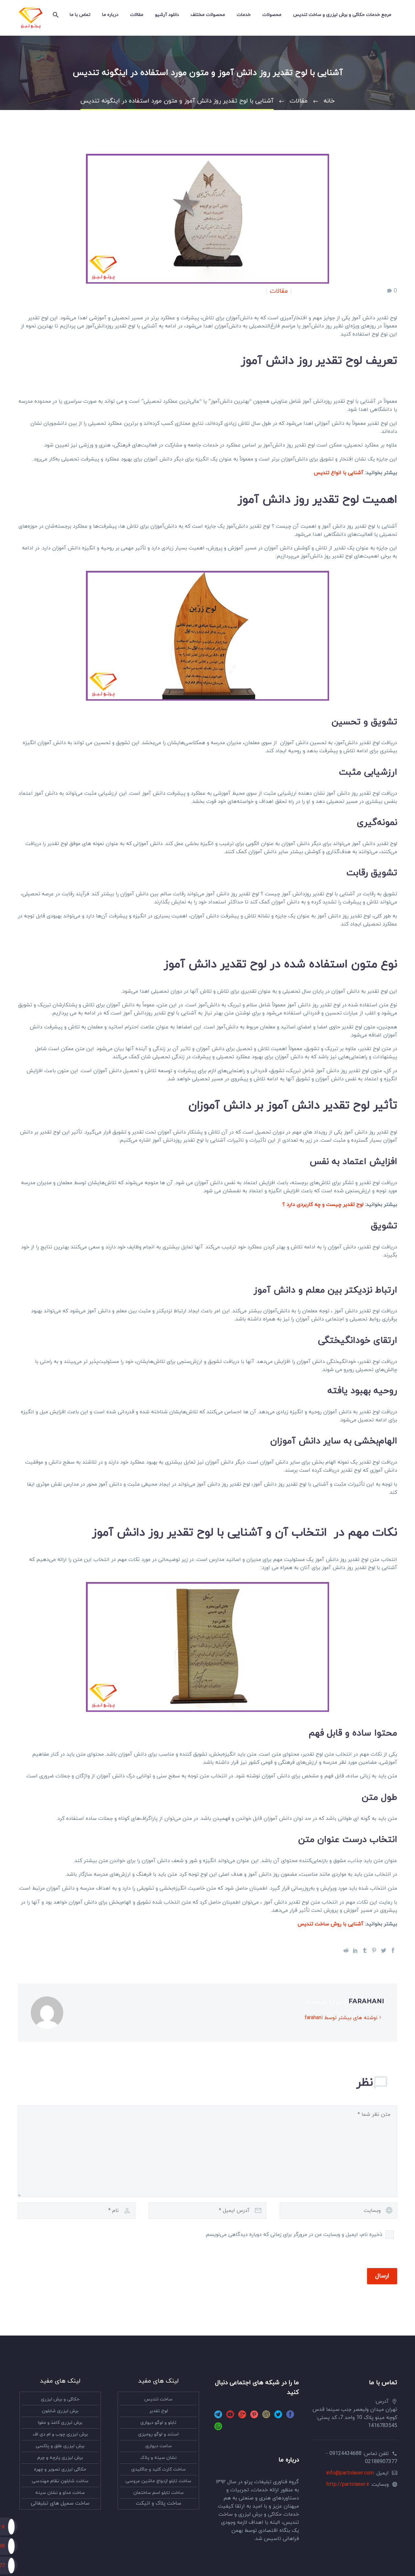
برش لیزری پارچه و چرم (60, 2458)
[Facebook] (393, 1950)
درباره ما (110, 15)
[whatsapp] (218, 2429)
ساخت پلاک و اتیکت (159, 2503)
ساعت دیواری (159, 2446)
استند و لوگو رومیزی (158, 2434)
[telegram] (218, 2417)
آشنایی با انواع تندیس (339, 473)
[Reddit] (346, 1950)
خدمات (244, 15)
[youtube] (230, 2417)
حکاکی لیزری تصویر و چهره (60, 2469)
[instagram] (266, 2417)
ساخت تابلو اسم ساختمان (159, 2493)
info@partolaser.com (350, 2473)
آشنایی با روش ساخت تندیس (331, 1924)
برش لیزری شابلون (60, 2411)
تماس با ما (80, 15)
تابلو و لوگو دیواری (158, 2423)
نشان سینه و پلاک (159, 2458)
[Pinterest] (374, 1950)
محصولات (272, 15)
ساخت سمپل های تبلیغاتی (60, 2503)
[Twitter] (384, 1950)
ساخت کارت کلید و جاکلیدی (159, 2469)
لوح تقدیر (159, 2411)
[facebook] (290, 2417)
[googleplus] (242, 2417)
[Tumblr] (365, 1950)
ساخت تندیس (158, 2399)
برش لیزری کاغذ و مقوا (60, 2423)
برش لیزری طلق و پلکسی (60, 2446)
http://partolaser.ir (348, 2484)
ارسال (382, 2276)
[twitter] (278, 2417)
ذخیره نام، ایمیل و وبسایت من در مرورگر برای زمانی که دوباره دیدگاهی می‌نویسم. (294, 2235)
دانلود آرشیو (167, 15)
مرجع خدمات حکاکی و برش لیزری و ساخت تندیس (342, 15)
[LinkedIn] (355, 1950)
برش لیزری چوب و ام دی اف (60, 2434)
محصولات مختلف (208, 15)
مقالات (137, 15)
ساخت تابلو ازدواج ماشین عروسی (158, 2481)
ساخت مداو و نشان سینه (60, 2493)
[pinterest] (254, 2417)
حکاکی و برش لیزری (60, 2399)
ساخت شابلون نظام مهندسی (60, 2481)
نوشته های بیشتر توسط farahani (341, 2018)
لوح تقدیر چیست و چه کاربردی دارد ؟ (323, 1205)
